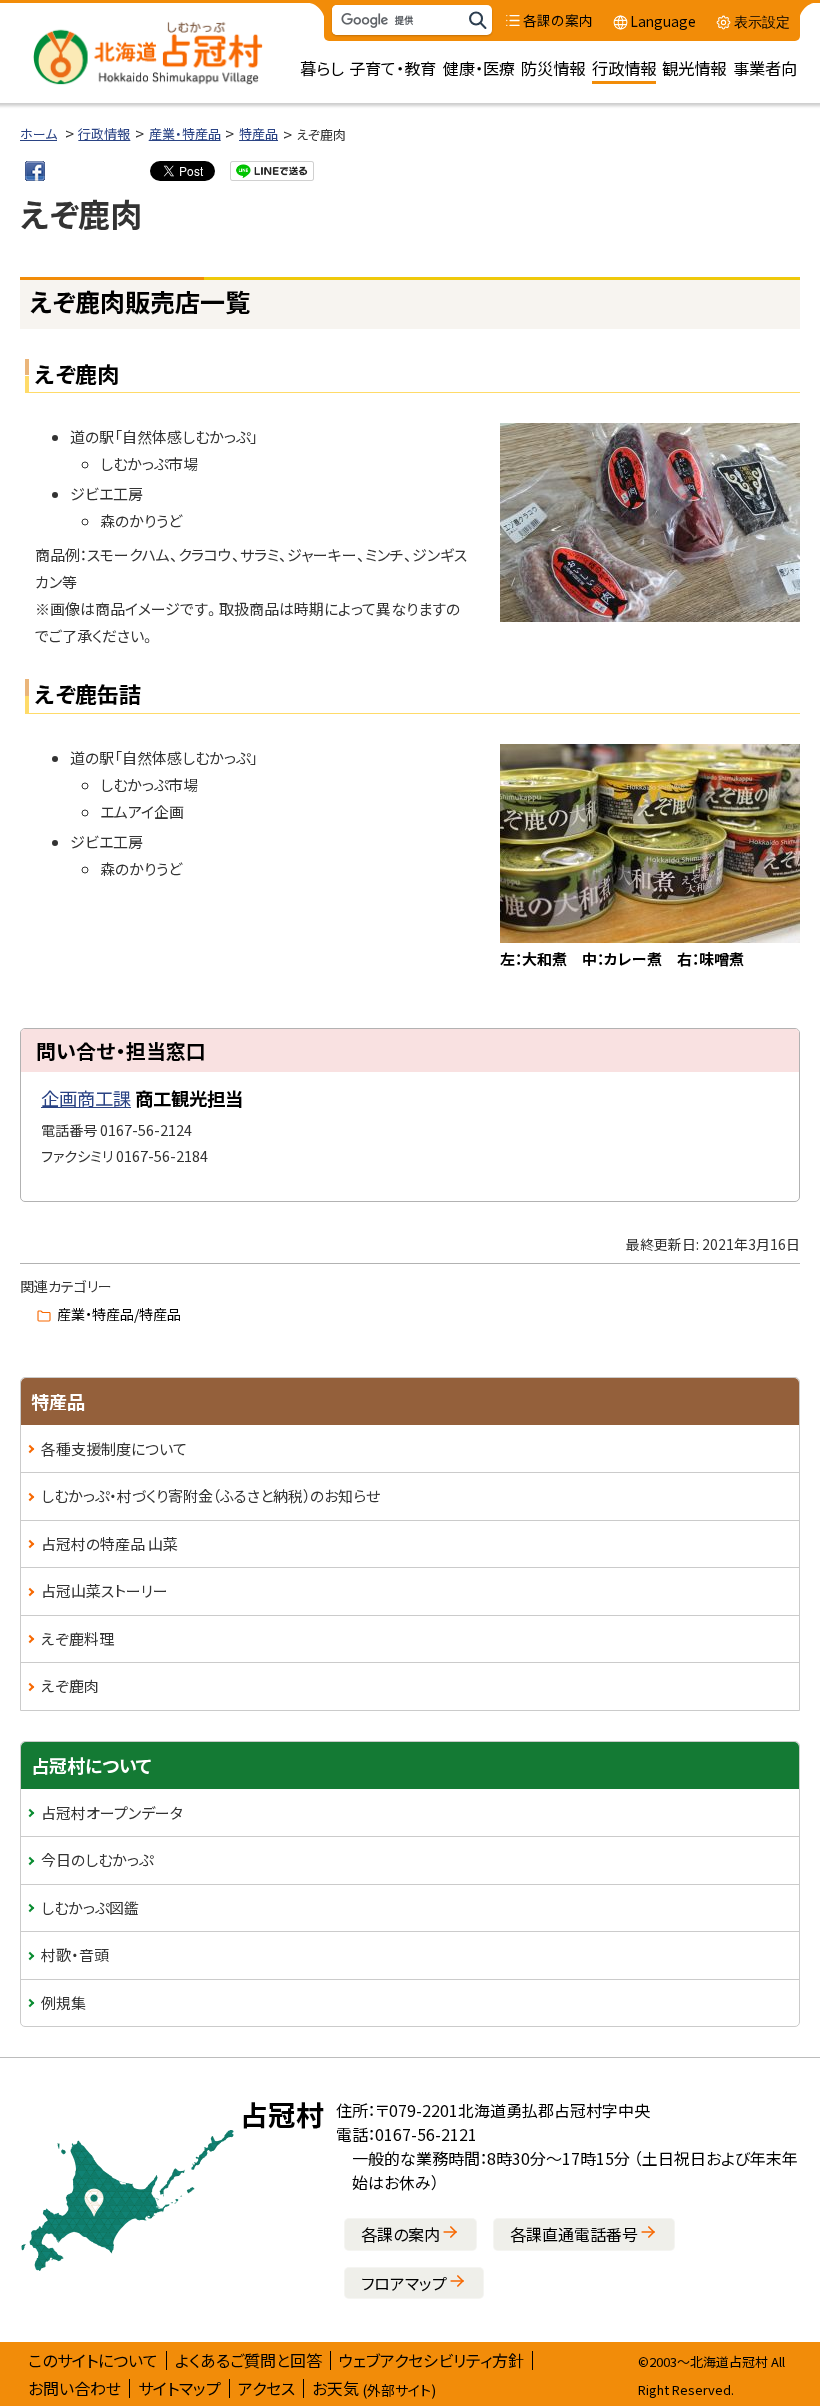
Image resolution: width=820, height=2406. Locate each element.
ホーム (38, 133)
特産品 (258, 133)
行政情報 (104, 133)
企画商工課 (86, 1098)
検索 (477, 20)
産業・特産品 (185, 133)
